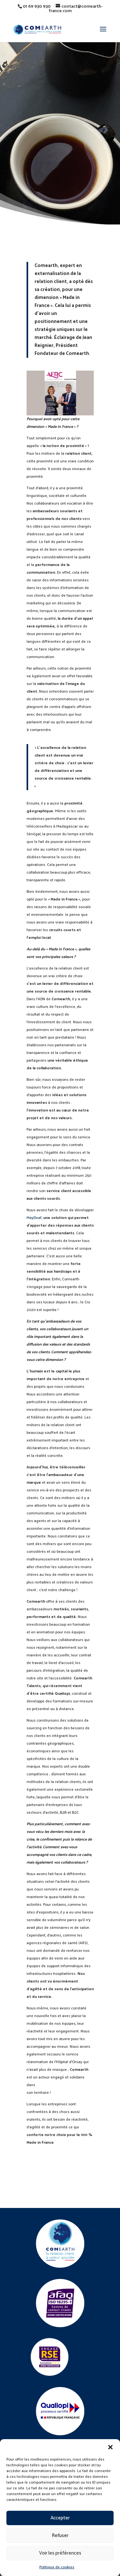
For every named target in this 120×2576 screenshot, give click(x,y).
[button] (110, 2447)
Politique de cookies (57, 2567)
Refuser (60, 2536)
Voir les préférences (60, 2553)
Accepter (60, 2518)
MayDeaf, (34, 1218)
